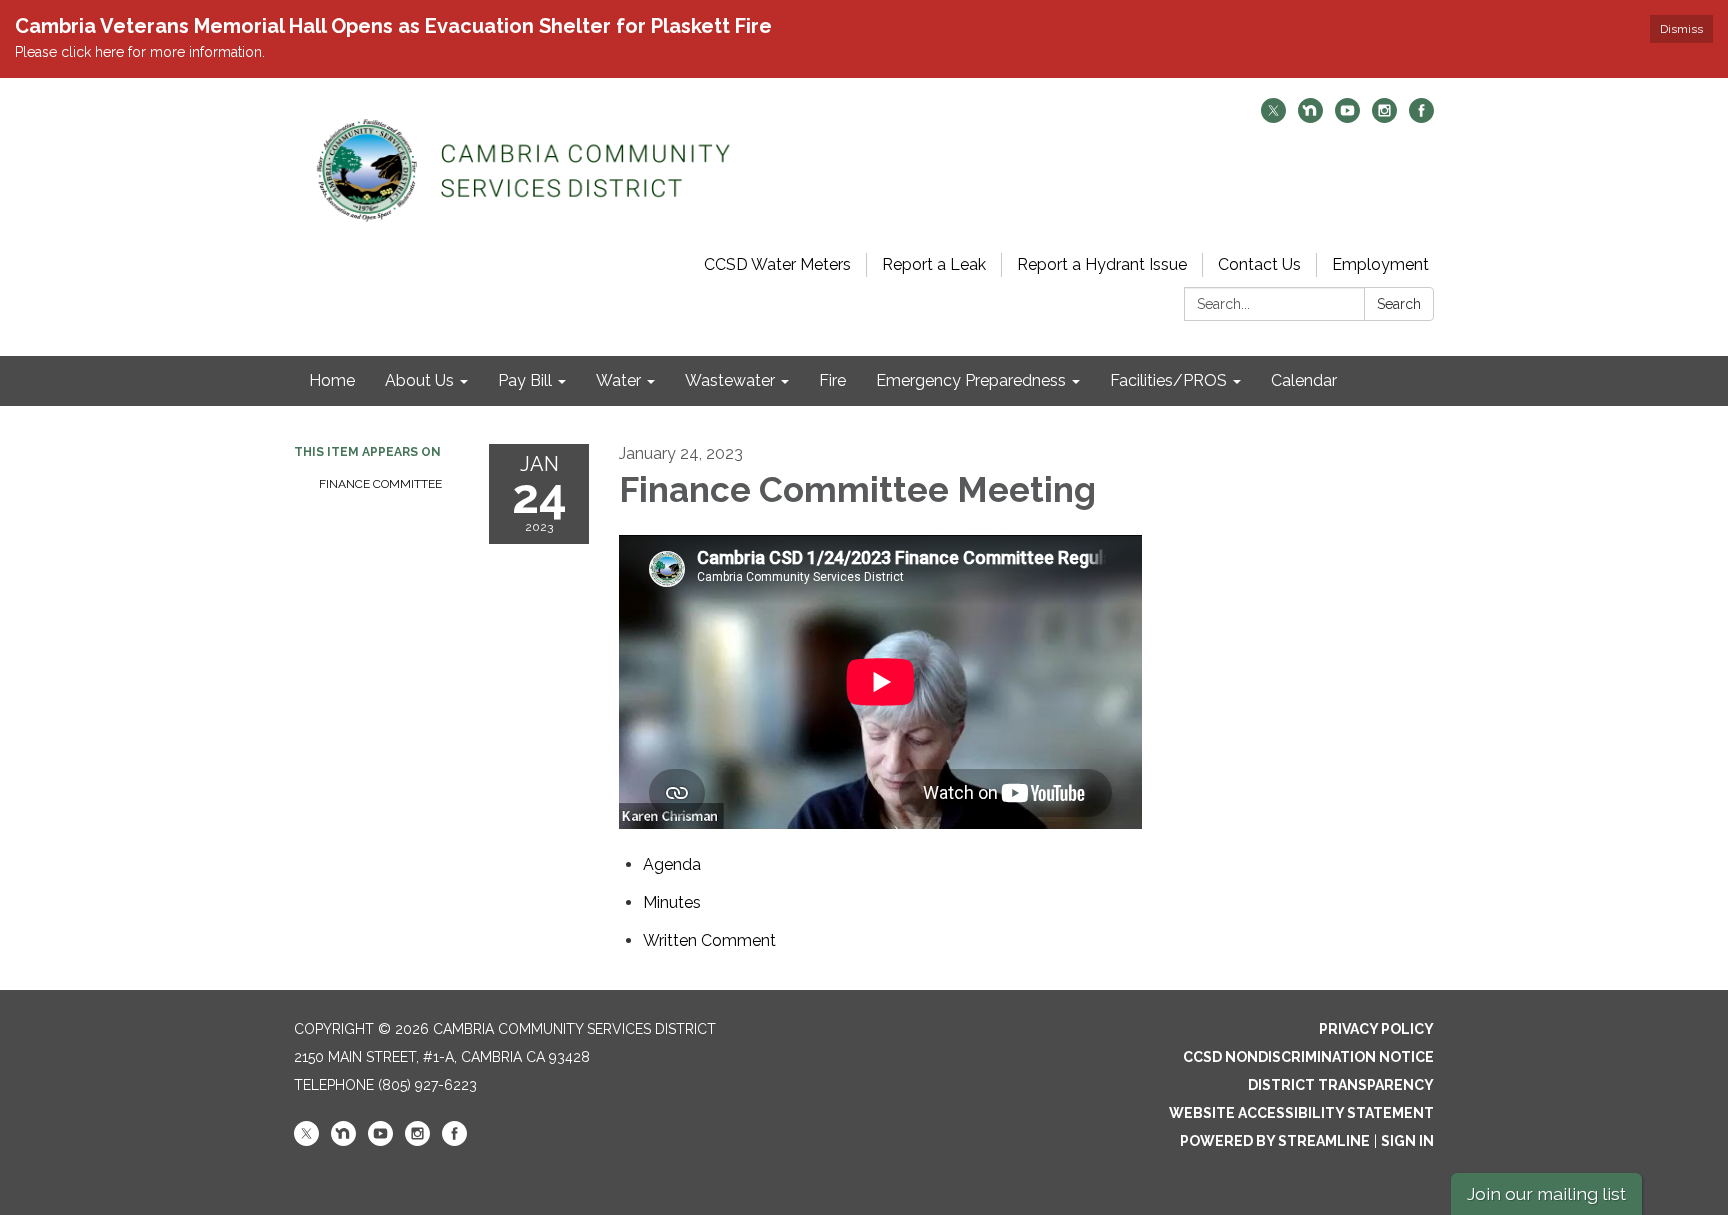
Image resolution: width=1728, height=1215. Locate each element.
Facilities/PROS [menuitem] (1168, 380)
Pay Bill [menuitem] (525, 380)
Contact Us (1259, 264)
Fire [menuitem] (832, 380)
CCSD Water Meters (777, 264)
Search (1399, 304)
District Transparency (1341, 1085)
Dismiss (1681, 29)
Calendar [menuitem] (1304, 380)
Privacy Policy (1376, 1029)
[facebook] (1421, 117)
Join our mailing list (1546, 1193)
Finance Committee (380, 484)
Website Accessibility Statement (1301, 1113)
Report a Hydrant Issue (1102, 264)
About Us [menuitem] (419, 380)
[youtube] (1347, 117)
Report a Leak (934, 264)
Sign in (1407, 1141)
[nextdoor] (1310, 117)
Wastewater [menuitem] (730, 380)
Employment (1380, 264)
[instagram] (1384, 117)
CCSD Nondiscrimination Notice (1308, 1057)
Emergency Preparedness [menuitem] (971, 380)
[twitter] (1273, 117)
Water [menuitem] (618, 380)
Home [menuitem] (332, 380)
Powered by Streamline (1275, 1141)
